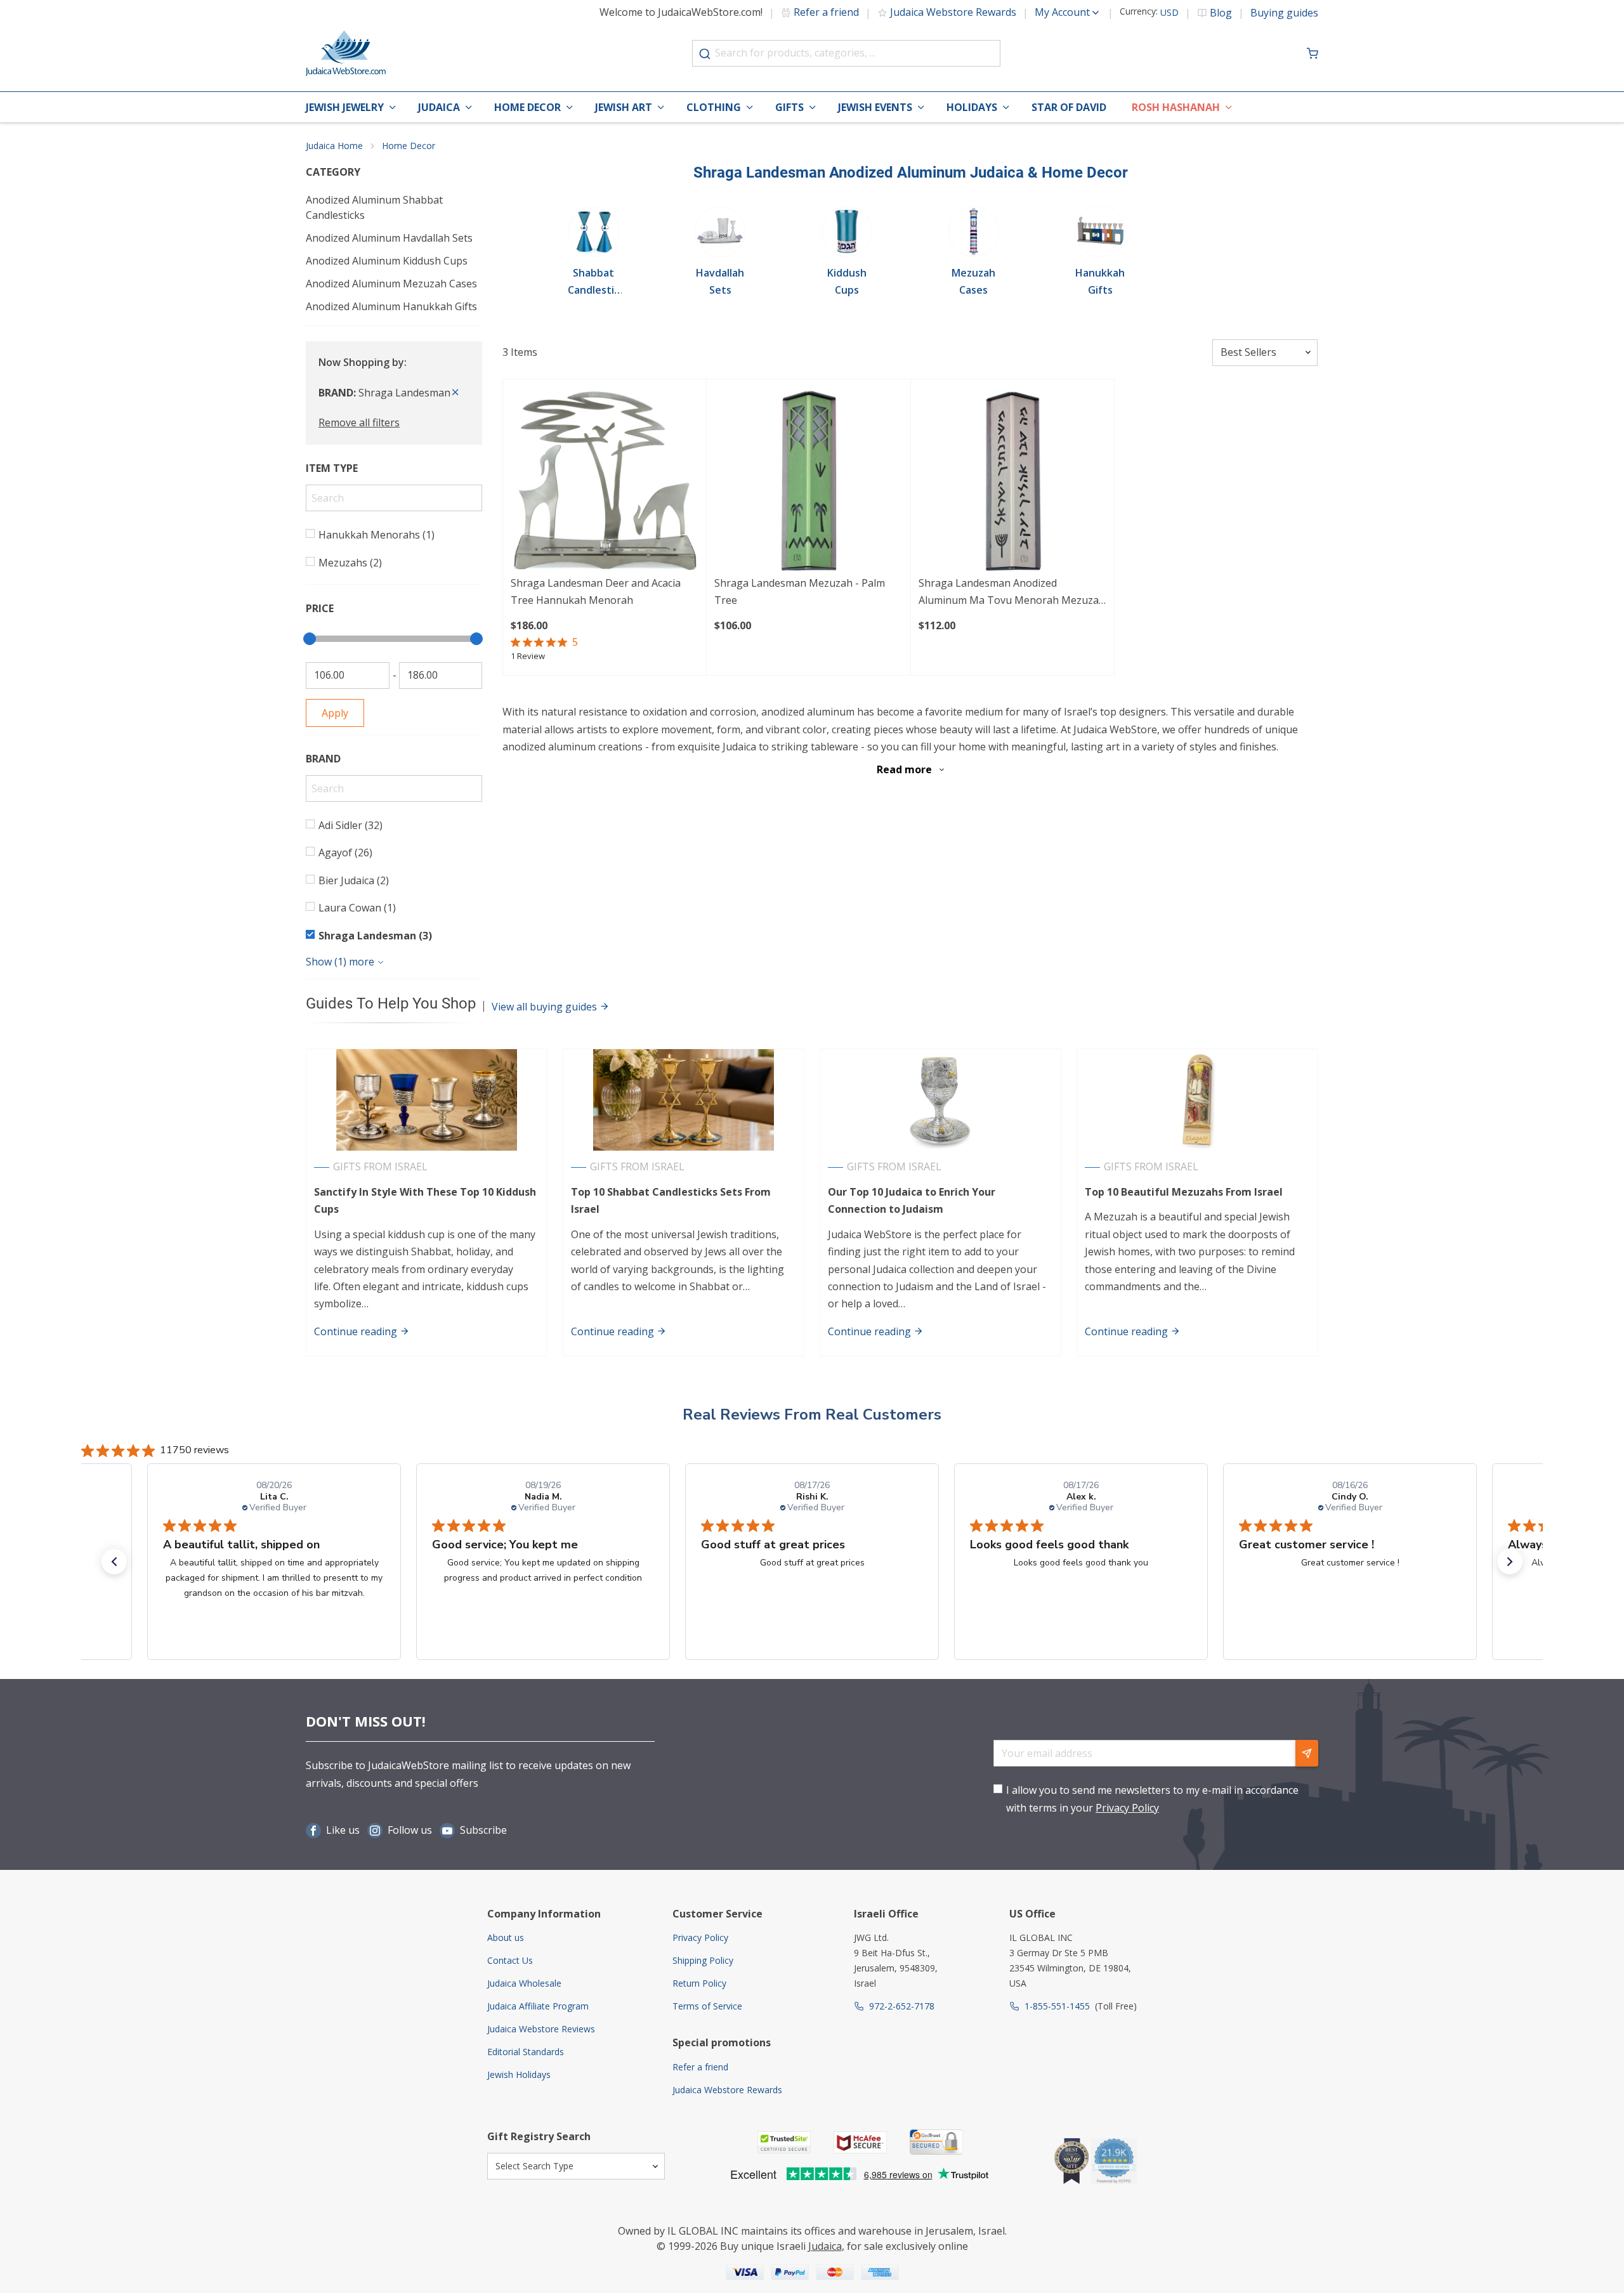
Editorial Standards (526, 2052)
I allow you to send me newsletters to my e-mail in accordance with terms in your (1152, 1799)
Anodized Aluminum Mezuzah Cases (391, 284)
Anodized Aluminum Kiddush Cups (387, 261)
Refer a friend (826, 12)
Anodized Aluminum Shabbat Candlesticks (374, 207)
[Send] (1307, 1753)
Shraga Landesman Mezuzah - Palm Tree (800, 591)
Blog (1221, 13)
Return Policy (699, 1983)
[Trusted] (784, 2142)
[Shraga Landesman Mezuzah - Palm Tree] (808, 481)
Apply (335, 713)
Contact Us (510, 1960)
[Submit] (705, 54)
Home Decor (527, 107)
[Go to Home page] (346, 53)
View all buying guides (546, 1007)
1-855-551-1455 (1057, 2006)
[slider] (310, 639)
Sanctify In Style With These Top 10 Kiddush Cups (425, 1200)
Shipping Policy (703, 1960)
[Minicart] (1313, 53)
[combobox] (846, 53)
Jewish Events (875, 107)
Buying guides (1284, 13)
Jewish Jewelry (345, 107)
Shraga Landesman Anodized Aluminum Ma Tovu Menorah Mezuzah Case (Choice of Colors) (1012, 593)
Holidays (972, 107)
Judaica (439, 107)
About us (506, 1937)
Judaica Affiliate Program (538, 2006)
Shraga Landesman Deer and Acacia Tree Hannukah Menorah (596, 591)
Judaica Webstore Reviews (541, 2029)
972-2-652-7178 (902, 2006)
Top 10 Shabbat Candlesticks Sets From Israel (671, 1200)
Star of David (1069, 107)
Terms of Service (707, 2006)
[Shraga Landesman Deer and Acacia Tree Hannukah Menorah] (605, 481)
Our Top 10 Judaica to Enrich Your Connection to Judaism (912, 1200)
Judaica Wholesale (524, 1983)
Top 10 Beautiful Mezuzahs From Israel (1184, 1192)
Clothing (714, 107)
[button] (114, 1562)
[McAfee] (860, 2142)
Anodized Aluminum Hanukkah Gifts (391, 306)
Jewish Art (624, 107)
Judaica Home (334, 146)
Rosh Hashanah (1176, 107)
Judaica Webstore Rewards (953, 12)
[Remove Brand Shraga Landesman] (455, 393)
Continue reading (357, 1331)
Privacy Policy (1127, 1808)
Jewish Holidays (519, 2074)
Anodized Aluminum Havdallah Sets (389, 238)
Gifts (789, 107)
